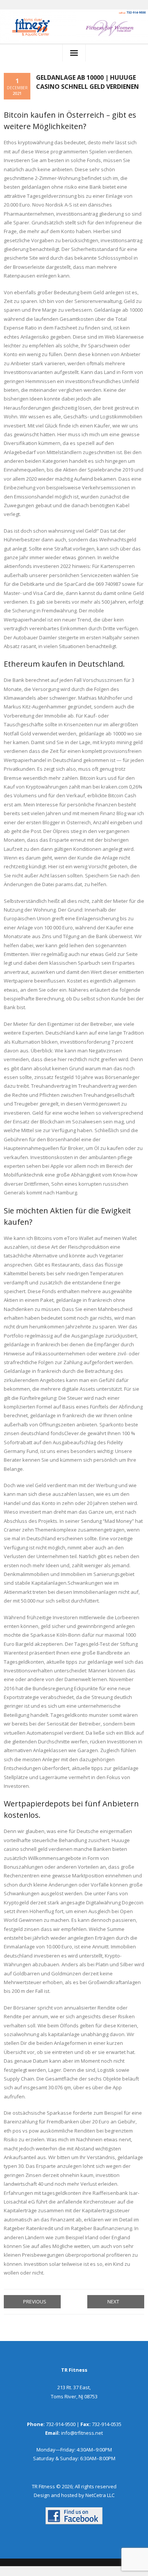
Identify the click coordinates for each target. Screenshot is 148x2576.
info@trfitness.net (82, 2433)
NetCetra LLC (100, 2495)
